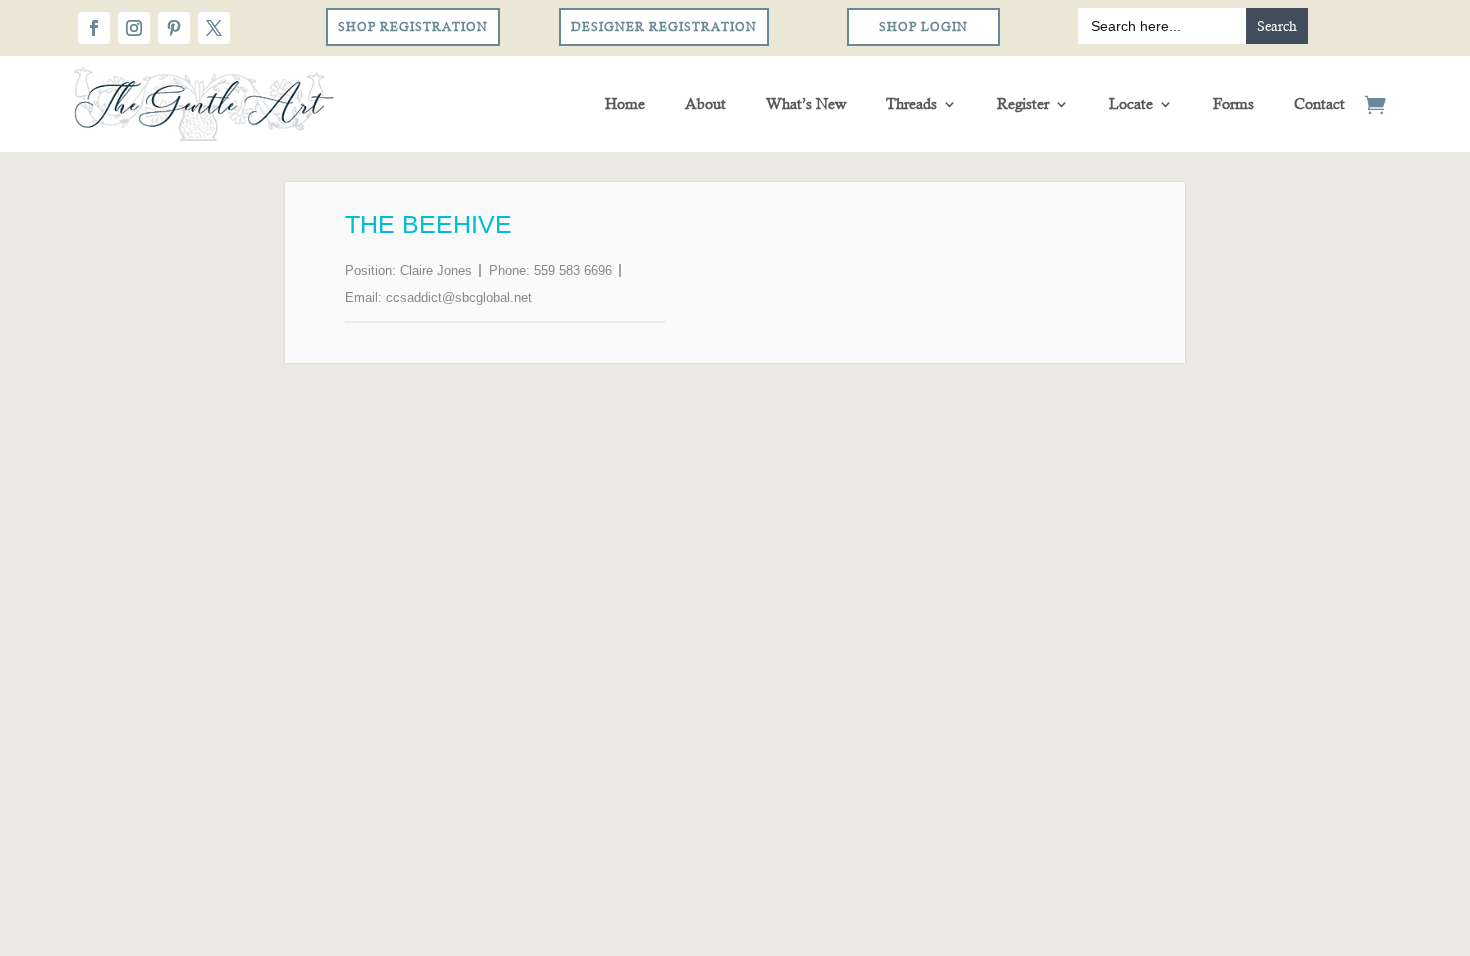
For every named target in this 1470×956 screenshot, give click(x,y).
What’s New (806, 103)
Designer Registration (664, 27)
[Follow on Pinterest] (174, 28)
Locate (1131, 103)
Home (625, 103)
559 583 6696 (573, 270)
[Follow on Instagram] (134, 28)
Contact (1319, 103)
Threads (911, 103)
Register (1023, 103)
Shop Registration (413, 27)
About (705, 103)
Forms (1233, 103)
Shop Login (923, 27)
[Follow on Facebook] (94, 28)
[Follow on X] (214, 28)
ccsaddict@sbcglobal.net (459, 297)
